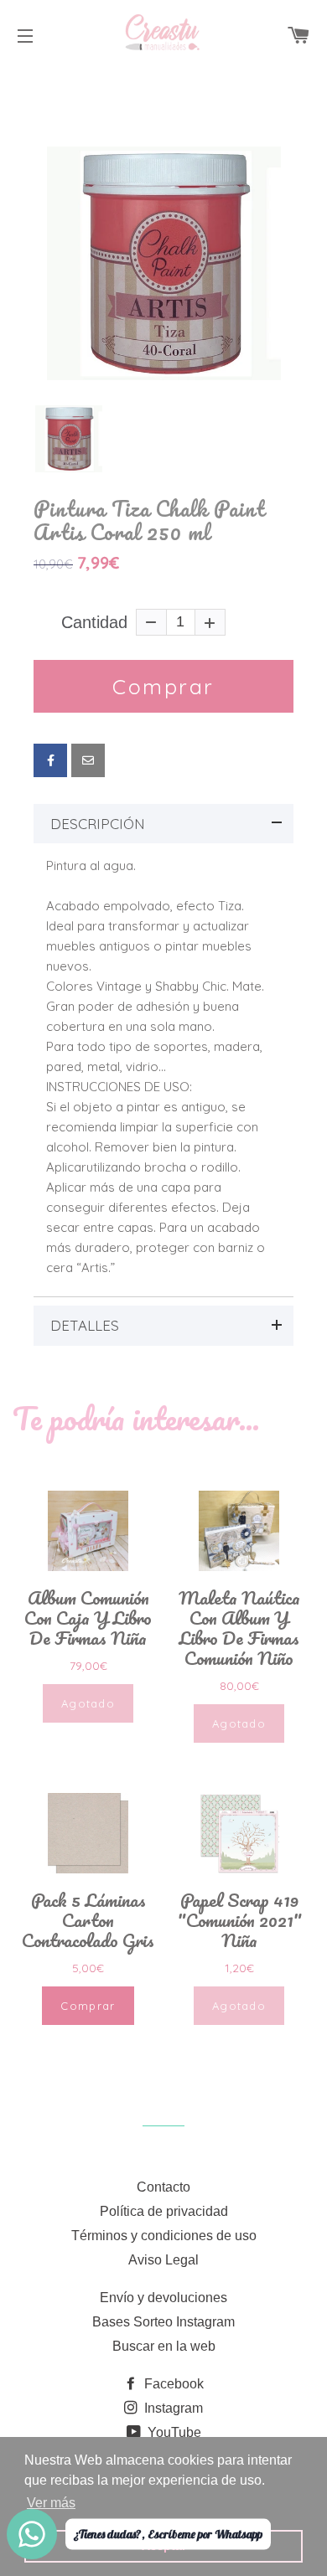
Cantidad (94, 622)
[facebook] (50, 760)
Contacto (163, 2187)
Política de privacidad (164, 2211)
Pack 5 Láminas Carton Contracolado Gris (88, 1920)
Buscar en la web (164, 2346)
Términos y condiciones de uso (164, 2236)
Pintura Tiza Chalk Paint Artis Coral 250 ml (149, 520)
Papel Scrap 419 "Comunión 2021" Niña (239, 1920)
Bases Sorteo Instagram (163, 2322)
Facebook (172, 2384)
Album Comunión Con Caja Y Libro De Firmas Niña (88, 1618)
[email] (88, 760)
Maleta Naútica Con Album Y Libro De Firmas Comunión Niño (239, 1628)
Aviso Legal (163, 2260)
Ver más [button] (51, 2503)
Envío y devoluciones (163, 2298)
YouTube (173, 2432)
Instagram (172, 2408)
